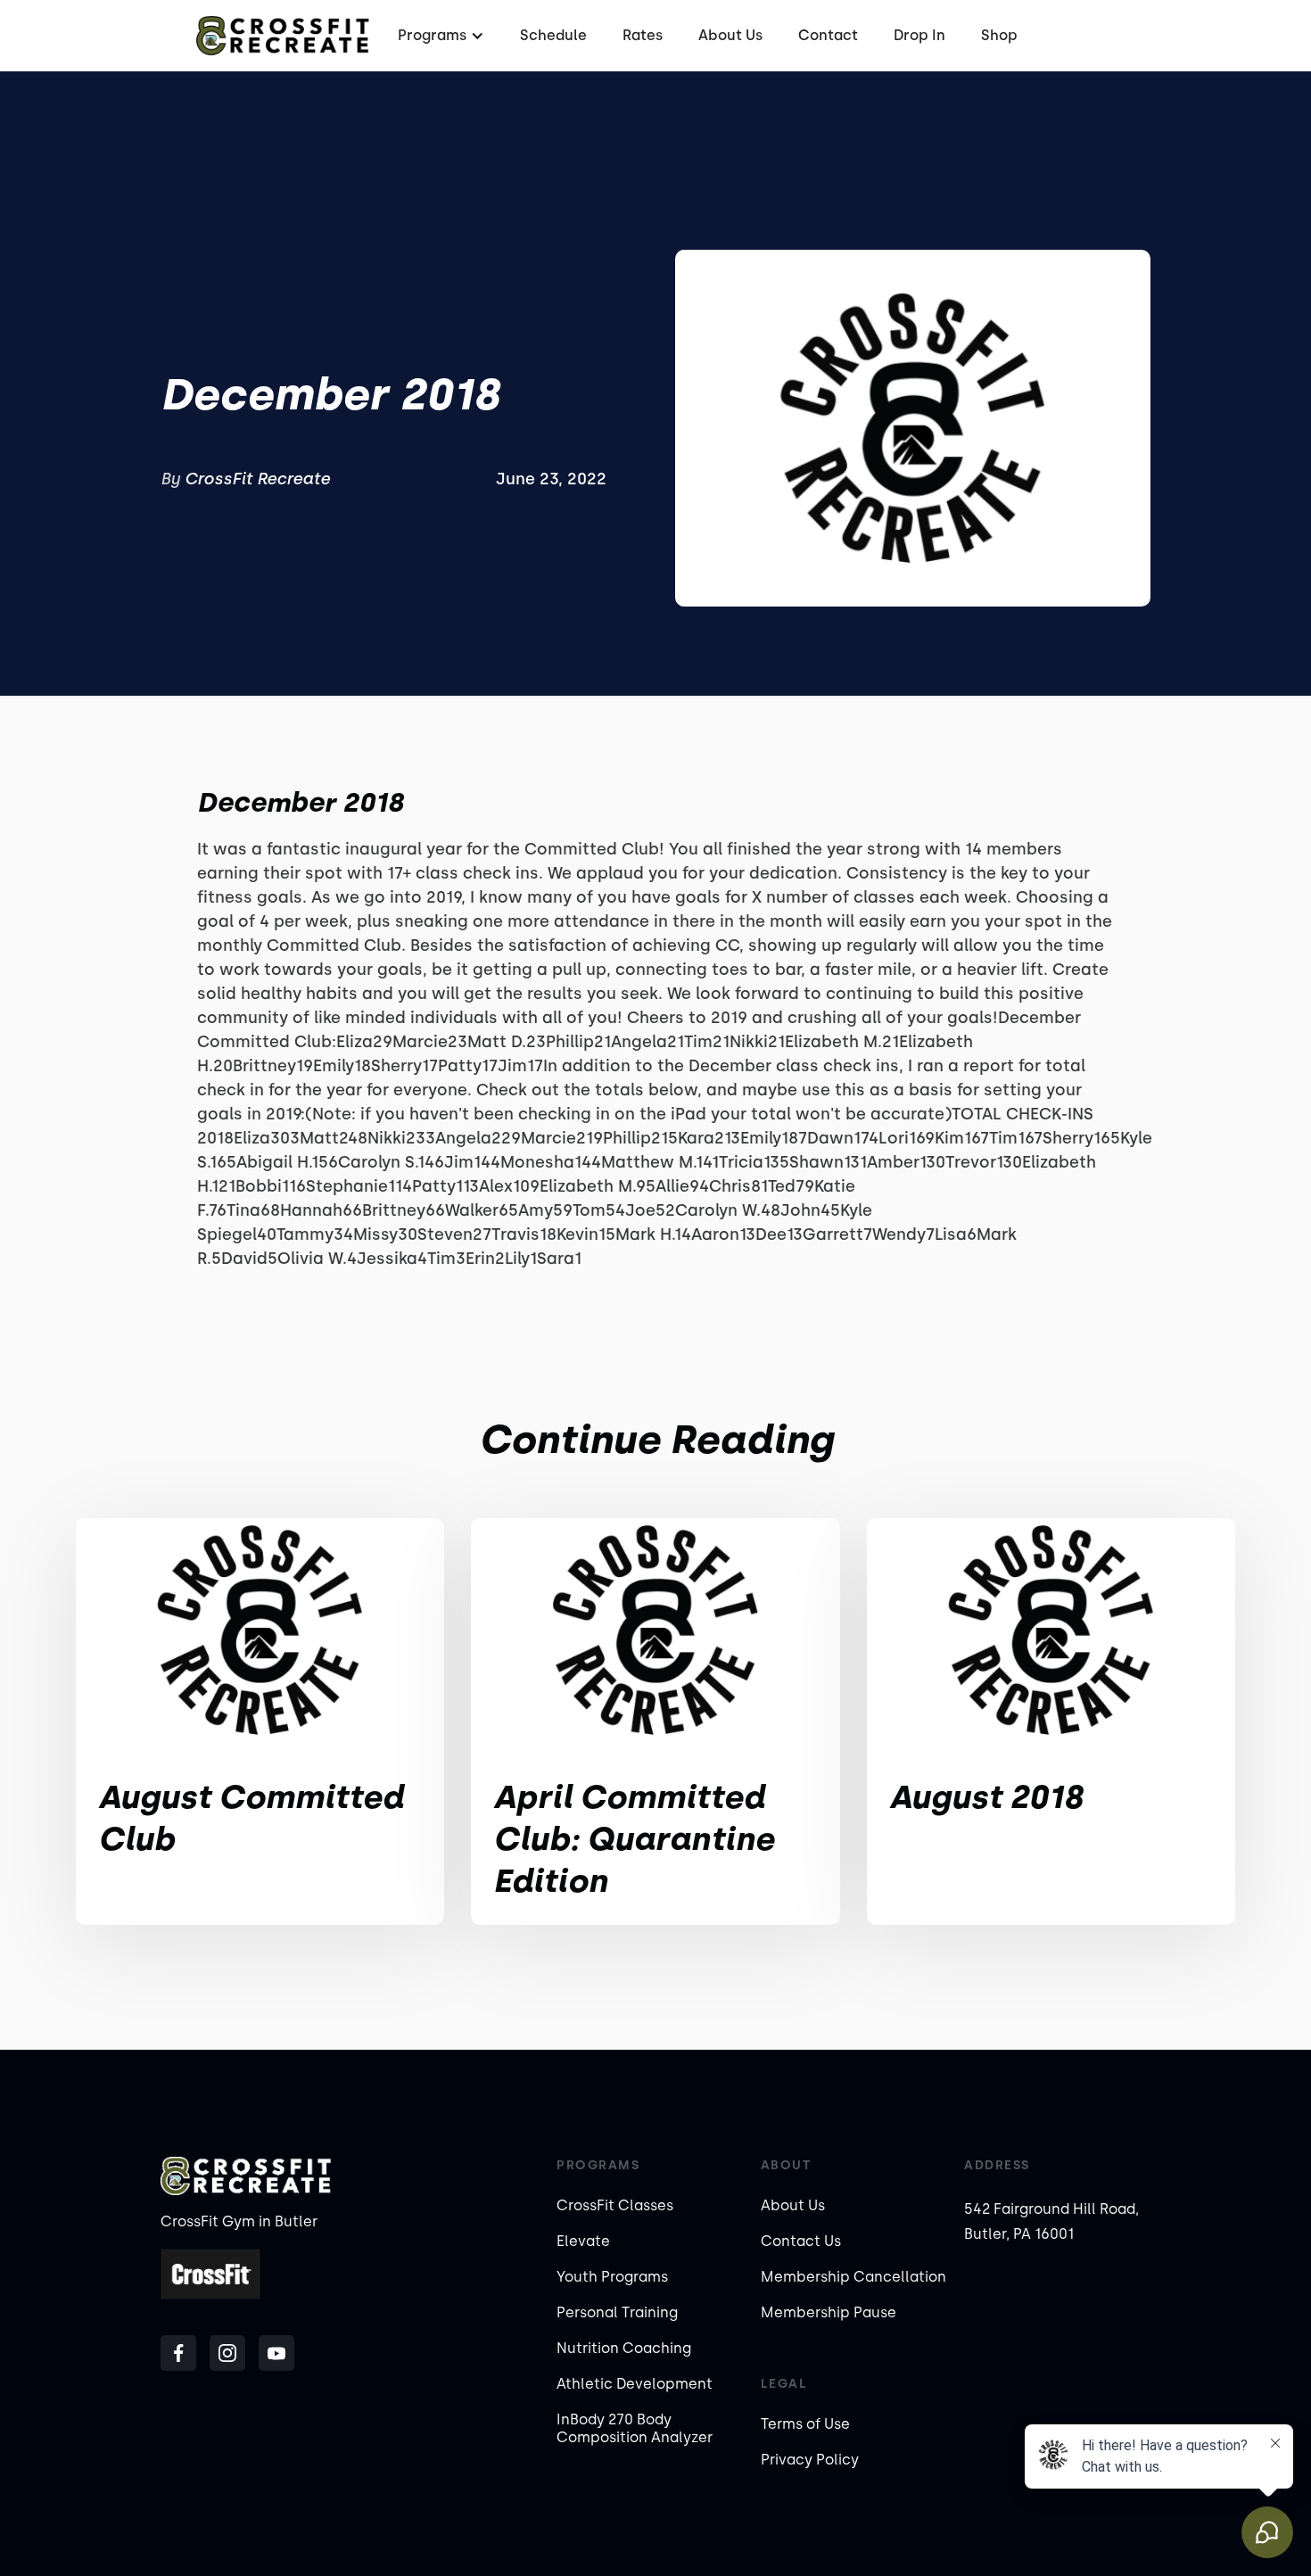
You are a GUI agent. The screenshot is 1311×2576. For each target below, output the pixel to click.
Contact (828, 35)
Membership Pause (829, 2312)
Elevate (583, 2241)
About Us (730, 35)
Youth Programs (612, 2277)
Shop (999, 35)
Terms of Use (805, 2424)
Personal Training (617, 2312)
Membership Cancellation (853, 2277)
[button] (439, 35)
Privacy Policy (810, 2460)
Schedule (553, 35)
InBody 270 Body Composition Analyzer (635, 2428)
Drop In (919, 35)
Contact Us (801, 2241)
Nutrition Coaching (624, 2348)
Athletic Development (635, 2384)
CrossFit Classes (615, 2205)
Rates (643, 35)
